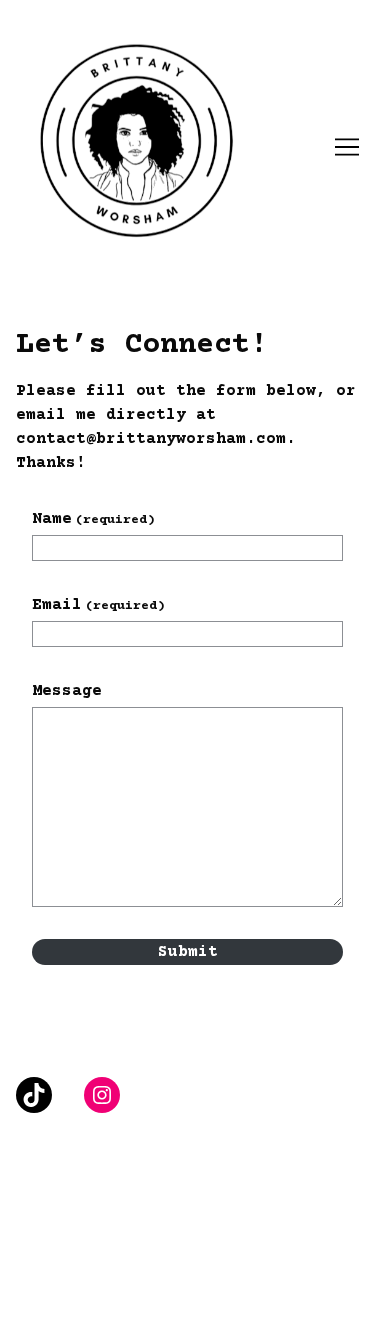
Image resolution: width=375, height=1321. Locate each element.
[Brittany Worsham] (187, 147)
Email (98, 605)
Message (67, 691)
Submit (188, 952)
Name (93, 519)
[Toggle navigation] (347, 147)
